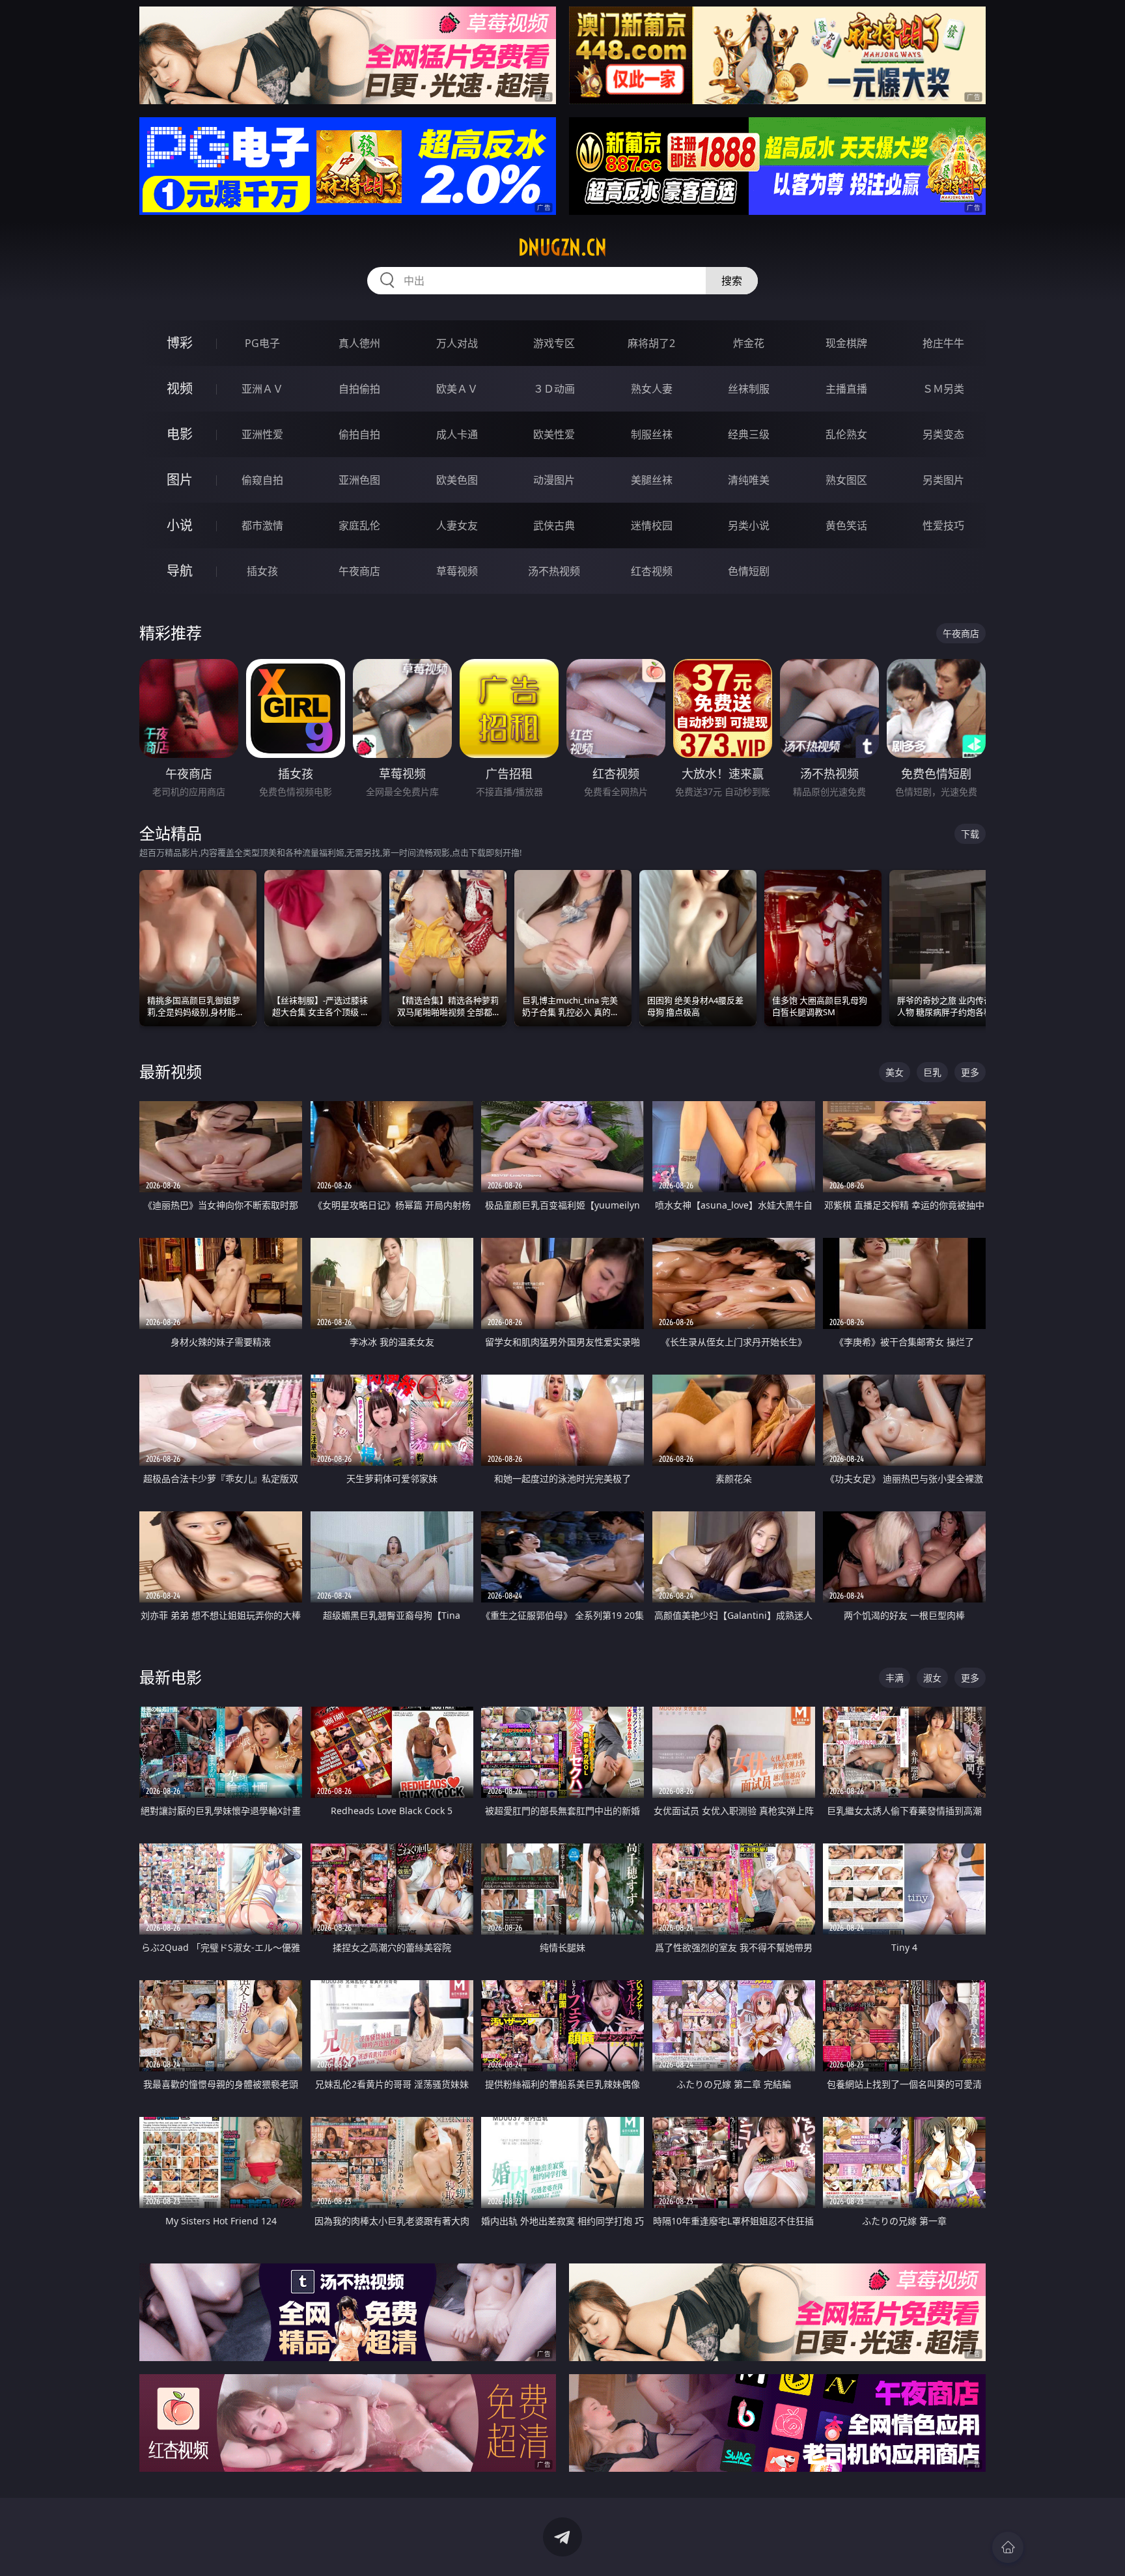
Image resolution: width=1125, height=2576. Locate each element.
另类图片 (943, 480)
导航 (180, 571)
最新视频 (171, 1071)
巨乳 (932, 1072)
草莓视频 (457, 571)
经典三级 (749, 434)
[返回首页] (1008, 2547)
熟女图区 (846, 480)
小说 (180, 525)
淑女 (932, 1678)
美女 (895, 1072)
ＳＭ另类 (943, 389)
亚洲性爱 (262, 434)
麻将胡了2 (651, 343)
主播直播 (846, 389)
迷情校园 (652, 525)
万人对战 (457, 343)
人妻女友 (457, 525)
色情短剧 (749, 571)
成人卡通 (457, 434)
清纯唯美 (749, 480)
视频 (180, 388)
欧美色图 (457, 480)
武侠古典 (554, 525)
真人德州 (359, 343)
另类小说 (749, 525)
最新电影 (171, 1677)
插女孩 (262, 571)
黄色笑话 (846, 525)
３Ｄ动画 (554, 389)
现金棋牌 (846, 343)
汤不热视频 (554, 571)
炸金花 (749, 343)
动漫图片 (554, 480)
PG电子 (262, 343)
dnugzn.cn (562, 247)
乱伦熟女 (846, 434)
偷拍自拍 (359, 434)
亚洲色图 (359, 480)
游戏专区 (554, 343)
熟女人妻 (652, 389)
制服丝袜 (652, 434)
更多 (970, 1072)
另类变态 (943, 434)
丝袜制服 (749, 389)
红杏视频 (652, 571)
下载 (970, 834)
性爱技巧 (943, 525)
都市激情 (262, 525)
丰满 (895, 1678)
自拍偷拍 (359, 389)
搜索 (732, 281)
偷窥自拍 (262, 480)
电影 (180, 434)
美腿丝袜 (652, 480)
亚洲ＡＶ (262, 389)
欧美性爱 (554, 434)
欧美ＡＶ (457, 389)
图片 (180, 480)
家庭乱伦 (359, 525)
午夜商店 (359, 571)
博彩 (180, 343)
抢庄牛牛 (943, 343)
